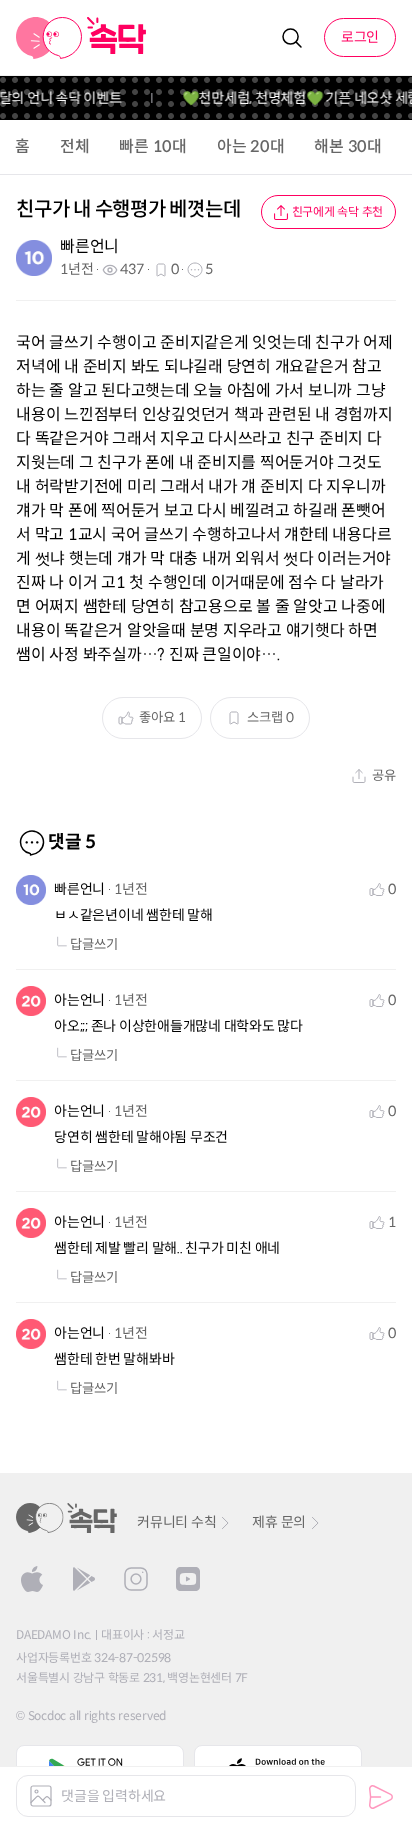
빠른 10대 (153, 146)
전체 (75, 146)
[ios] (32, 1579)
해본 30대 (348, 146)
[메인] (81, 38)
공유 (384, 775)
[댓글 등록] (381, 1797)
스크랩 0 (270, 717)
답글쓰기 (94, 944)
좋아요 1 (162, 717)
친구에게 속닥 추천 (338, 211)
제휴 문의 (279, 1522)
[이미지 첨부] (41, 1796)
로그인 (360, 37)
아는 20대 (251, 146)
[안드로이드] (84, 1579)
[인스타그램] (136, 1579)
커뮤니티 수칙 (176, 1522)
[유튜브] (188, 1579)
